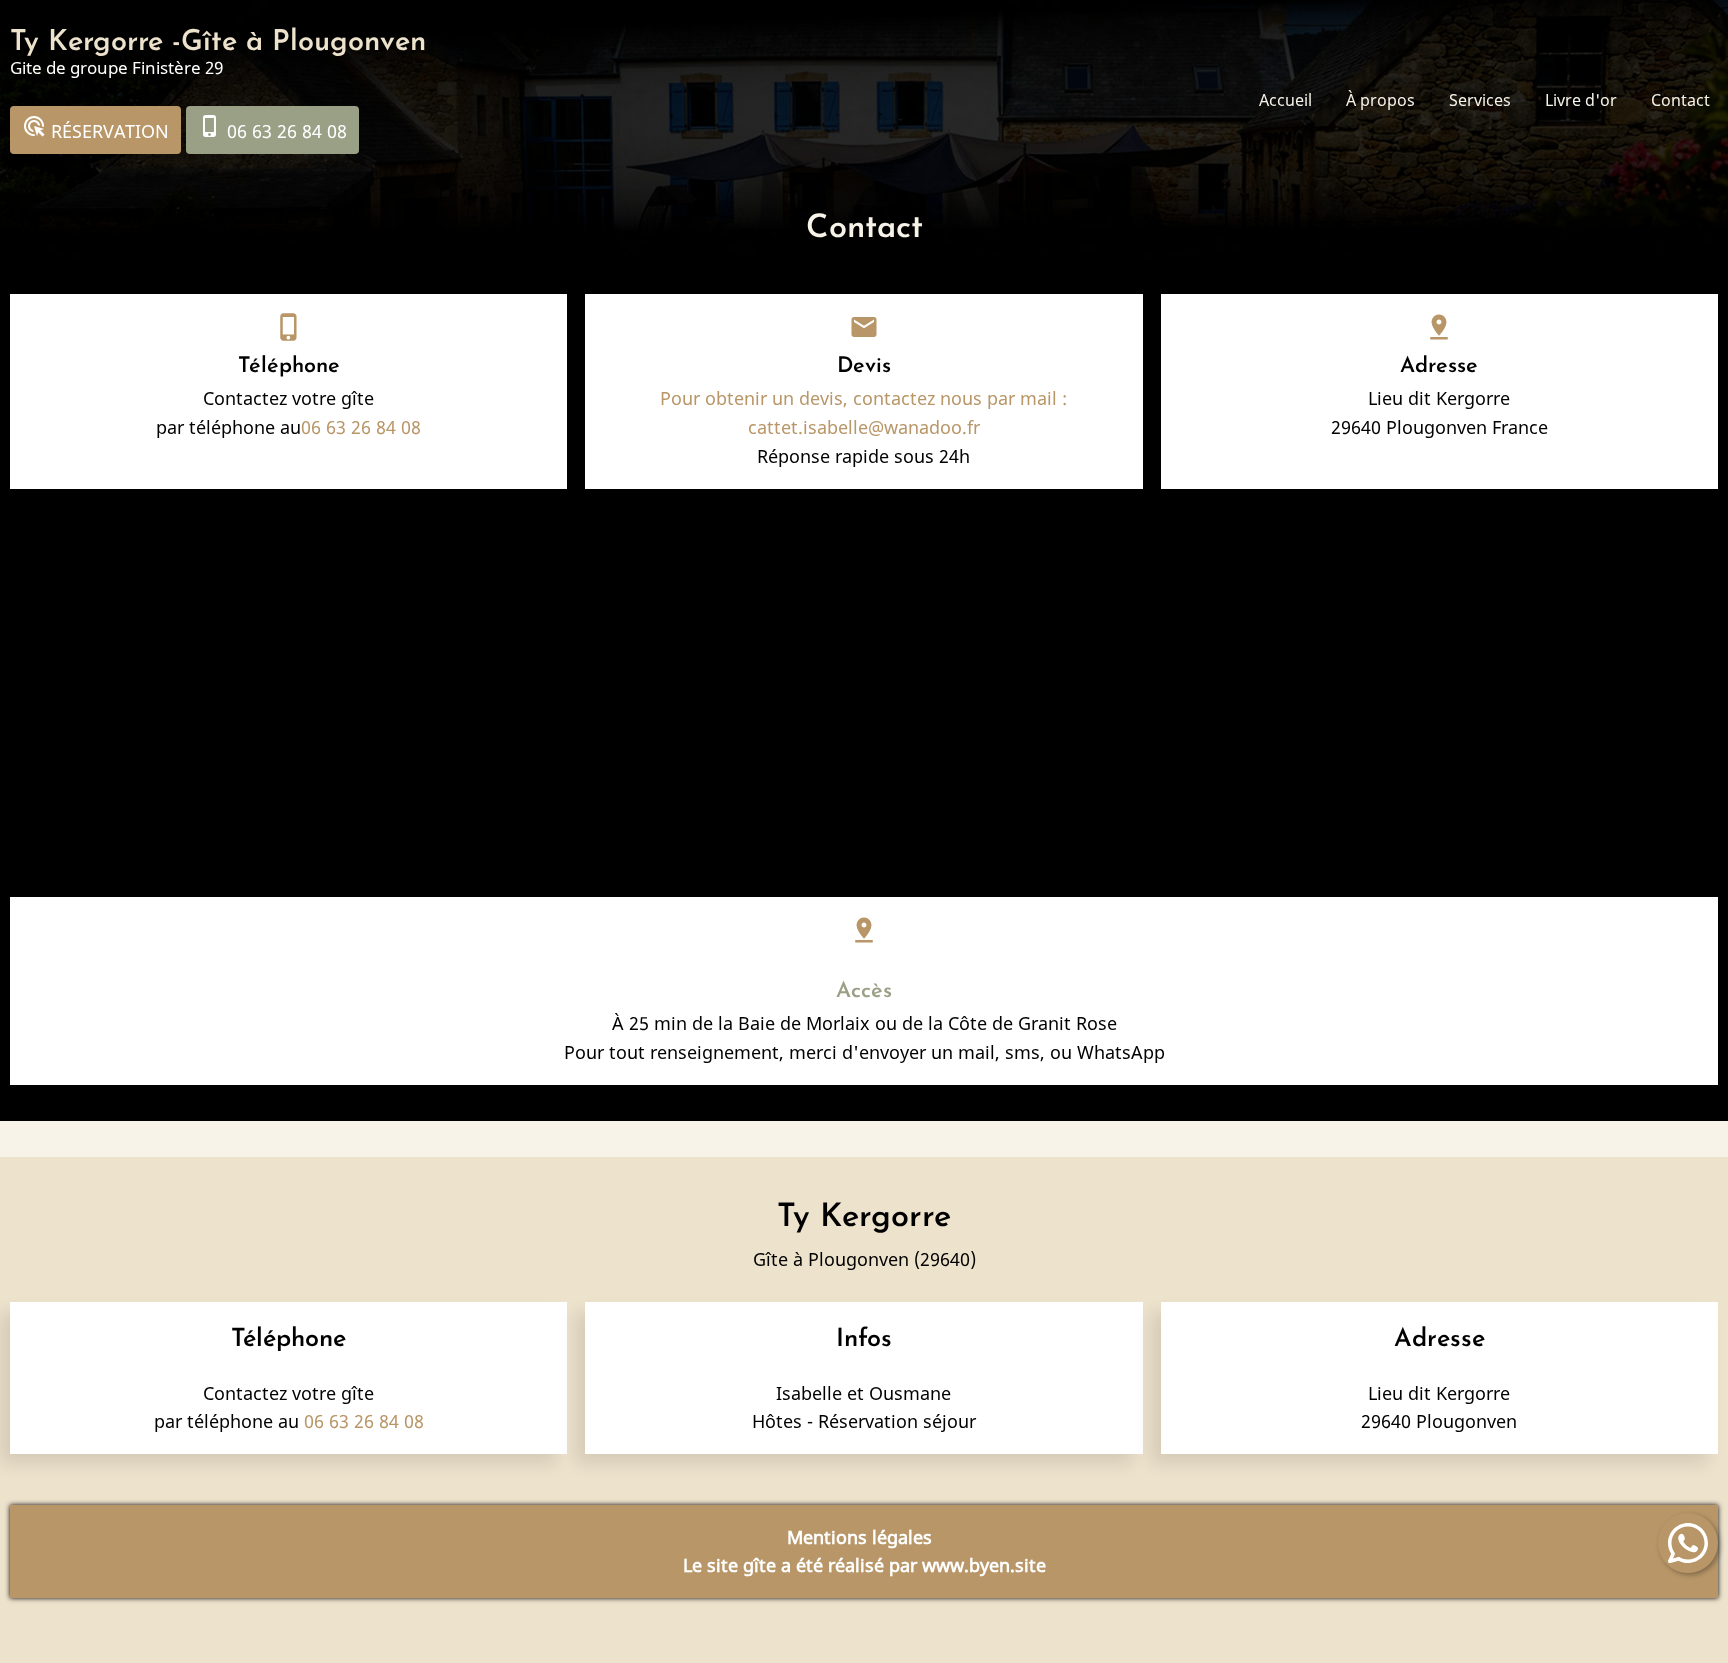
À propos (1380, 100)
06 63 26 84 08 (272, 128)
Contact (1680, 100)
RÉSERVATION (95, 128)
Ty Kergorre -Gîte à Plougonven (218, 42)
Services (1480, 100)
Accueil (1285, 100)
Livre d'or (1581, 100)
